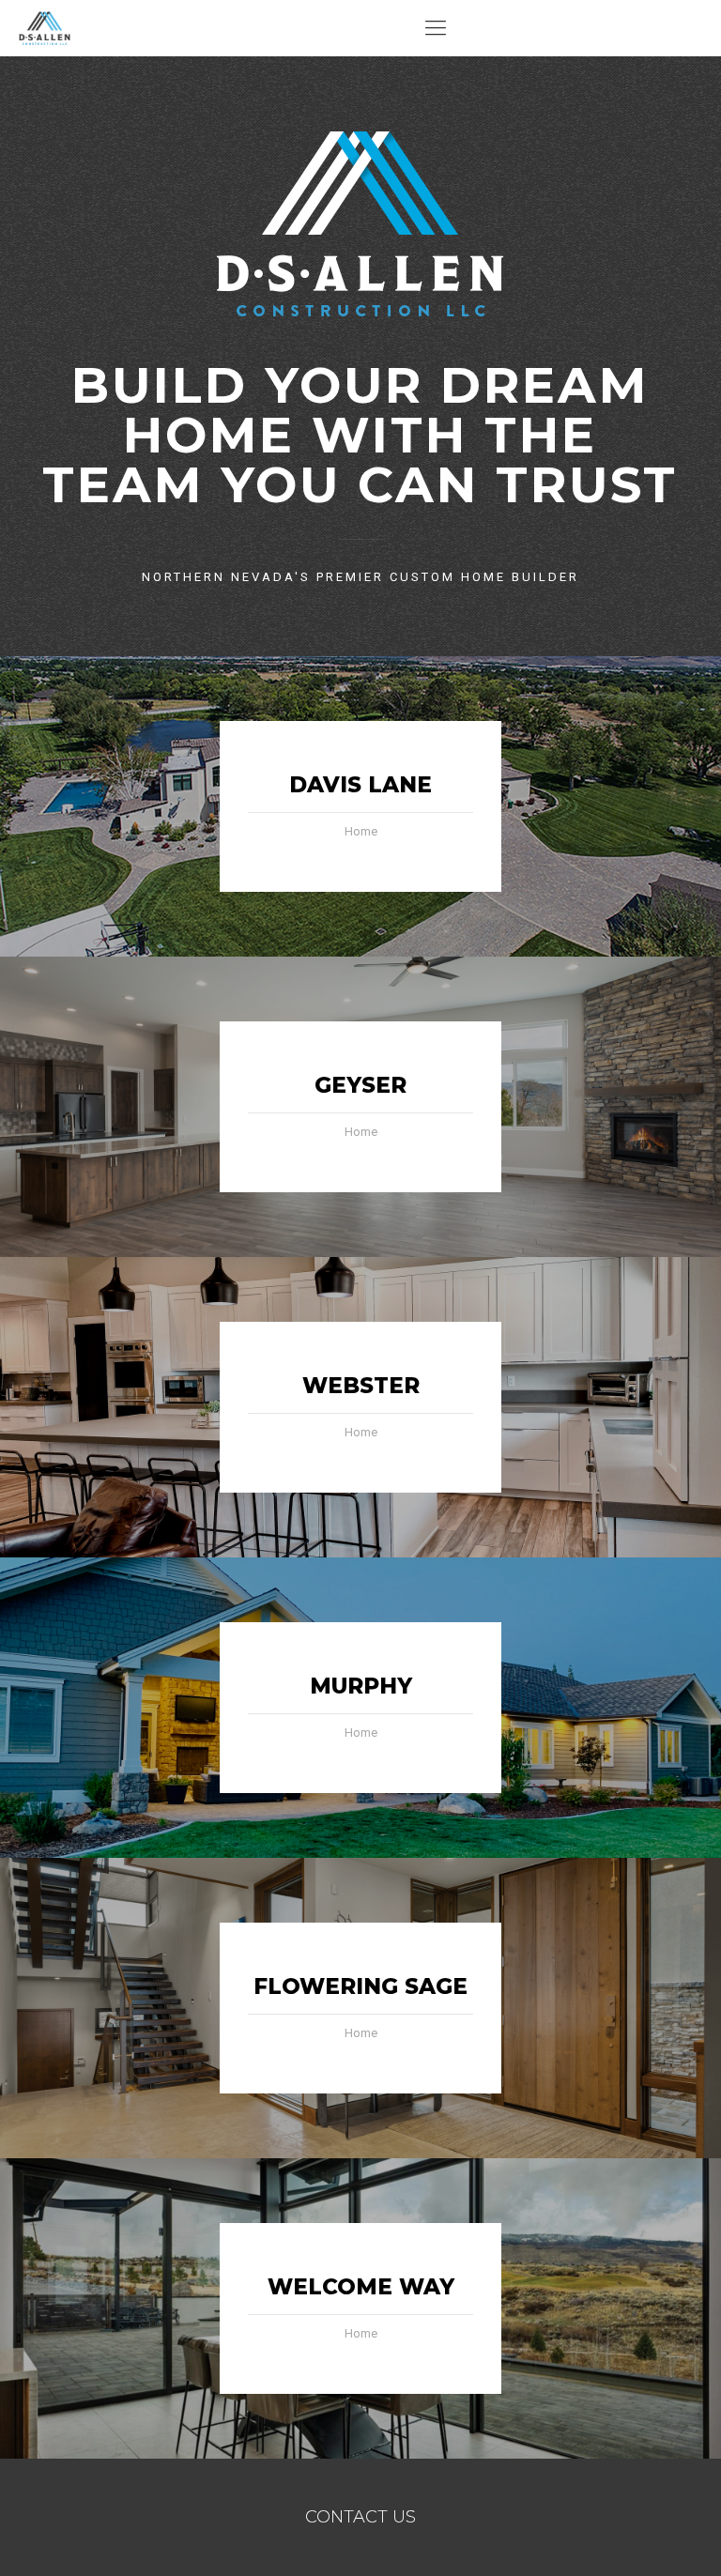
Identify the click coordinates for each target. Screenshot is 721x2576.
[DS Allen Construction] (45, 28)
